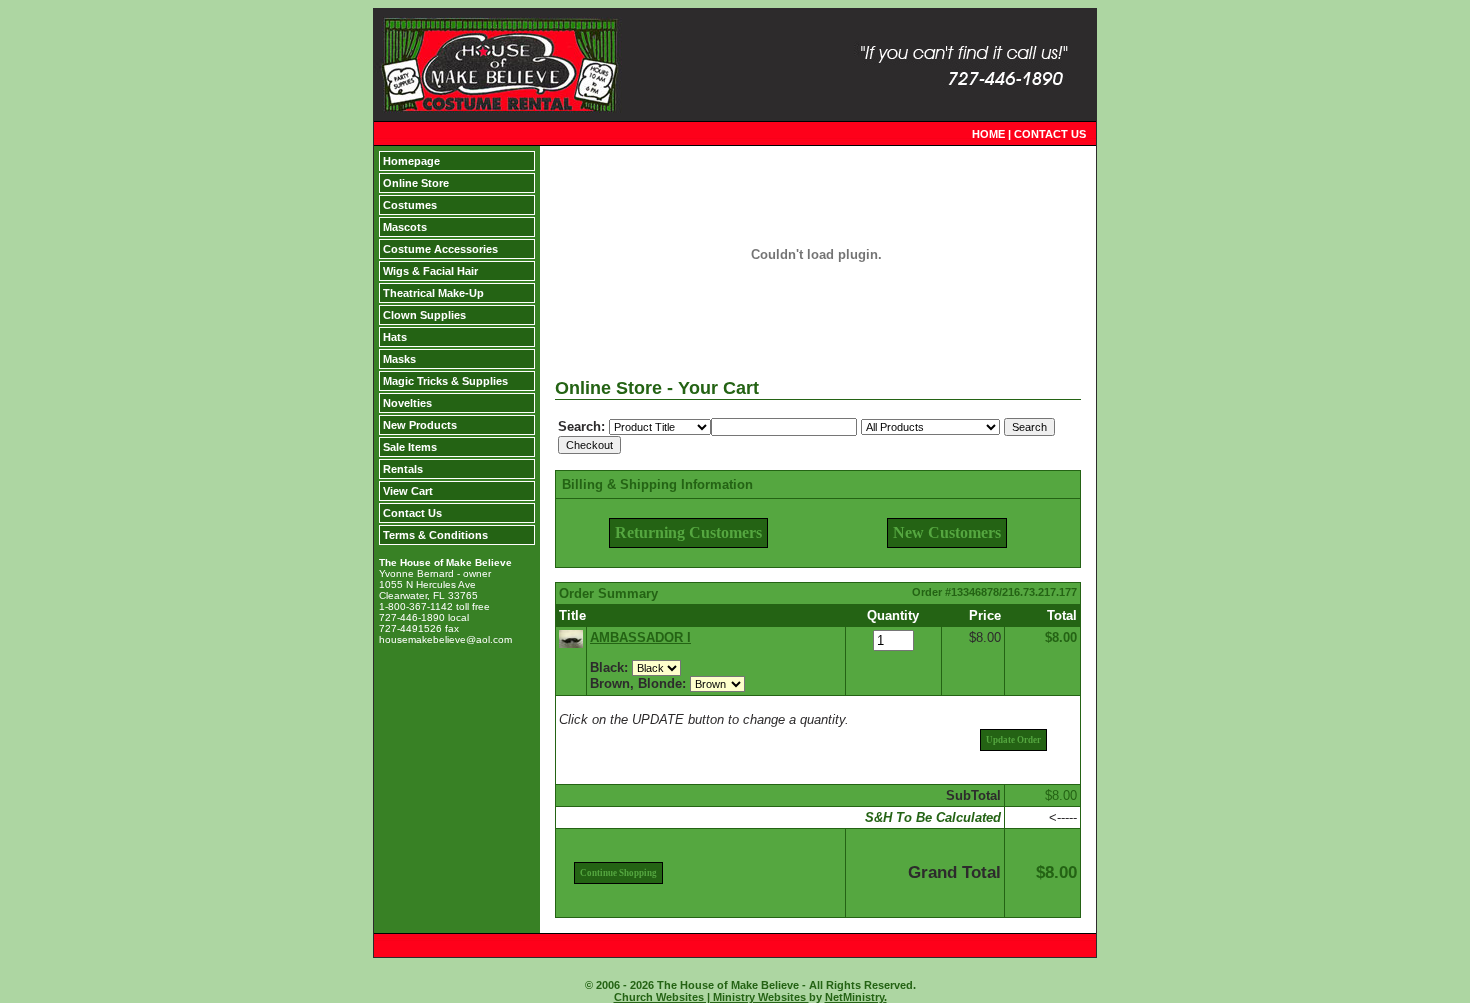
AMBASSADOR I (640, 637)
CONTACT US (1050, 134)
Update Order (1013, 740)
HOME (988, 134)
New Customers (947, 532)
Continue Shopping (618, 873)
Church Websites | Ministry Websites (711, 997)
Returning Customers (688, 532)
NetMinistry (854, 997)
